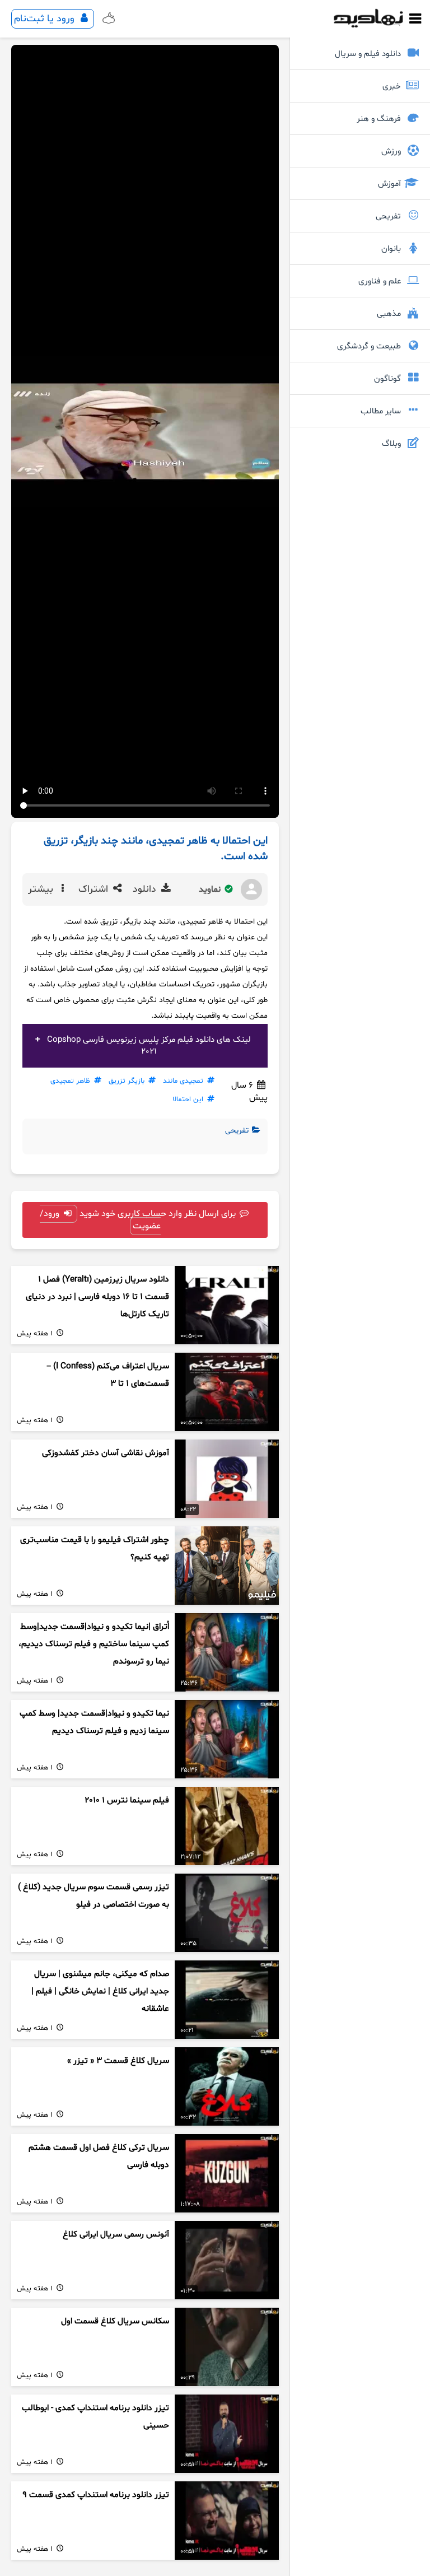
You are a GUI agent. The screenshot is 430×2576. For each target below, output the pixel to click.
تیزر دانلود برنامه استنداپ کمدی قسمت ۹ (96, 2495)
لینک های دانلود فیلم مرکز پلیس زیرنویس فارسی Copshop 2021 (149, 1046)
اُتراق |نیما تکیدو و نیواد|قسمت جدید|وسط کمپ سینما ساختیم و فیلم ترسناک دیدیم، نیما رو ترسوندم (94, 1644)
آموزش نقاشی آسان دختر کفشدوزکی (106, 1453)
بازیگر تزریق (127, 1081)
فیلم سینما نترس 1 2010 (127, 1801)
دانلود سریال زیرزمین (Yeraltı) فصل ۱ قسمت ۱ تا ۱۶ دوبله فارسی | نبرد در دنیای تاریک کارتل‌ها (97, 1297)
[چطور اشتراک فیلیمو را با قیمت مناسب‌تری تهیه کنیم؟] (227, 1566)
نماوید (211, 889)
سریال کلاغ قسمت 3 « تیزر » (118, 2061)
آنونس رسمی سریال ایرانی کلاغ (116, 2235)
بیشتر (42, 889)
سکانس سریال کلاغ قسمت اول (115, 2321)
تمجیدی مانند (183, 1081)
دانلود (146, 889)
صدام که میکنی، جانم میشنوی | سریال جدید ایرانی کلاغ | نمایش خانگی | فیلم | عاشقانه (100, 1991)
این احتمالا (188, 1100)
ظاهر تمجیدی (70, 1081)
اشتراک (95, 889)
